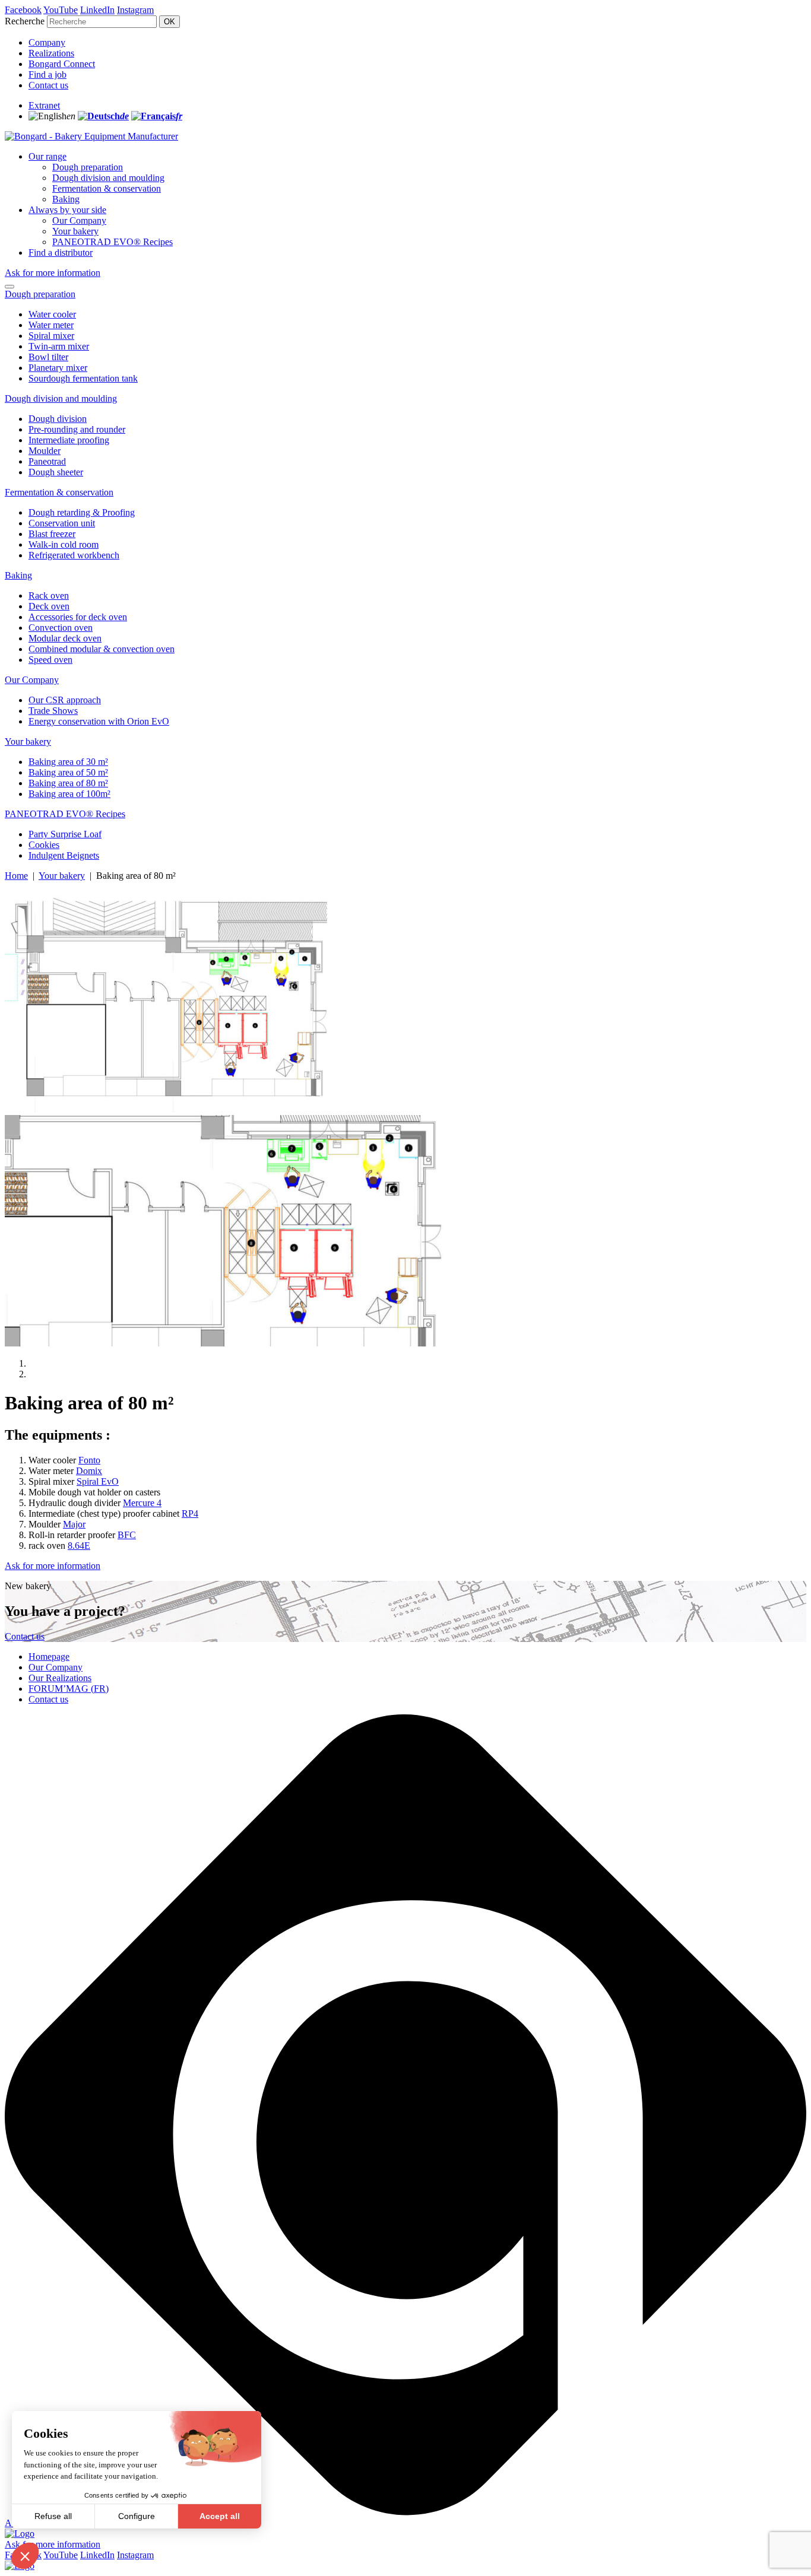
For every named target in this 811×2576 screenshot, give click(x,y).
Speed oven (50, 660)
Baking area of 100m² (69, 794)
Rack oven (49, 595)
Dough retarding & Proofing (82, 512)
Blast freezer (52, 534)
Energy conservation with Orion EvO (99, 721)
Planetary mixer (58, 368)
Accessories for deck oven (78, 617)
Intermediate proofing (69, 440)
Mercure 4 (142, 1503)
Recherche (25, 21)
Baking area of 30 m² (68, 762)
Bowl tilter (48, 357)
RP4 (190, 1513)
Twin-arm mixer (59, 346)
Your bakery (75, 231)
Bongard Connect (62, 64)
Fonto (89, 1460)
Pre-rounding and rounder (77, 429)
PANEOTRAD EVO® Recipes (113, 242)
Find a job (47, 74)
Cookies (44, 845)
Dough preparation (88, 167)
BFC (127, 1535)
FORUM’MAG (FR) (69, 1689)
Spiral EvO (98, 1481)
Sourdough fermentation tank (83, 378)
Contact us (48, 85)
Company (47, 42)
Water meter (51, 325)
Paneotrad (47, 461)
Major (74, 1524)
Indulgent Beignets (64, 855)
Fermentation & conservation (107, 188)
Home (16, 876)
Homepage (49, 1657)
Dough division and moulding (108, 178)
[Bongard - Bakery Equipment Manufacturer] (91, 136)
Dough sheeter (56, 472)
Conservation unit (62, 523)
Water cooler (52, 314)
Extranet (44, 105)
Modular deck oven (65, 638)
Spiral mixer (51, 336)
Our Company (79, 220)
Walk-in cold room (64, 544)
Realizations (51, 53)
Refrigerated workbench (74, 555)
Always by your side (67, 210)
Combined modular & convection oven (102, 649)
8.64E (79, 1546)
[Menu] (9, 287)
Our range (47, 156)
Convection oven (61, 628)
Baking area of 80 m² (68, 783)
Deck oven (49, 606)
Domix (89, 1471)
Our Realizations (60, 1678)
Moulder (45, 451)
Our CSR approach (65, 700)
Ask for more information (53, 273)
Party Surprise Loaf (65, 834)
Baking (66, 199)
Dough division (58, 419)
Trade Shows (53, 711)
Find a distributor (61, 252)
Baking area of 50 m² (68, 772)
